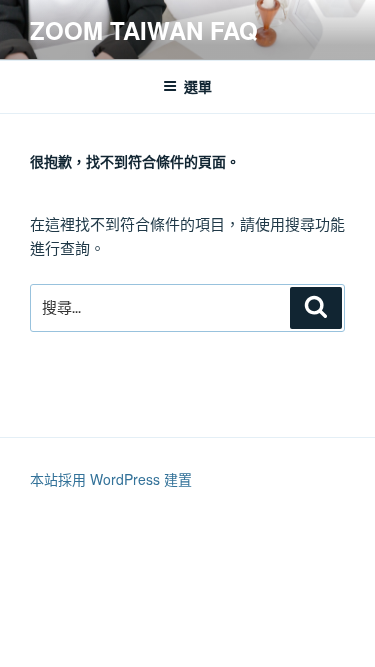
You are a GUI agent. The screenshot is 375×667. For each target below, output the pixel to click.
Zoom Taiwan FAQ (144, 30)
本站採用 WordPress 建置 (111, 479)
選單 (198, 86)
